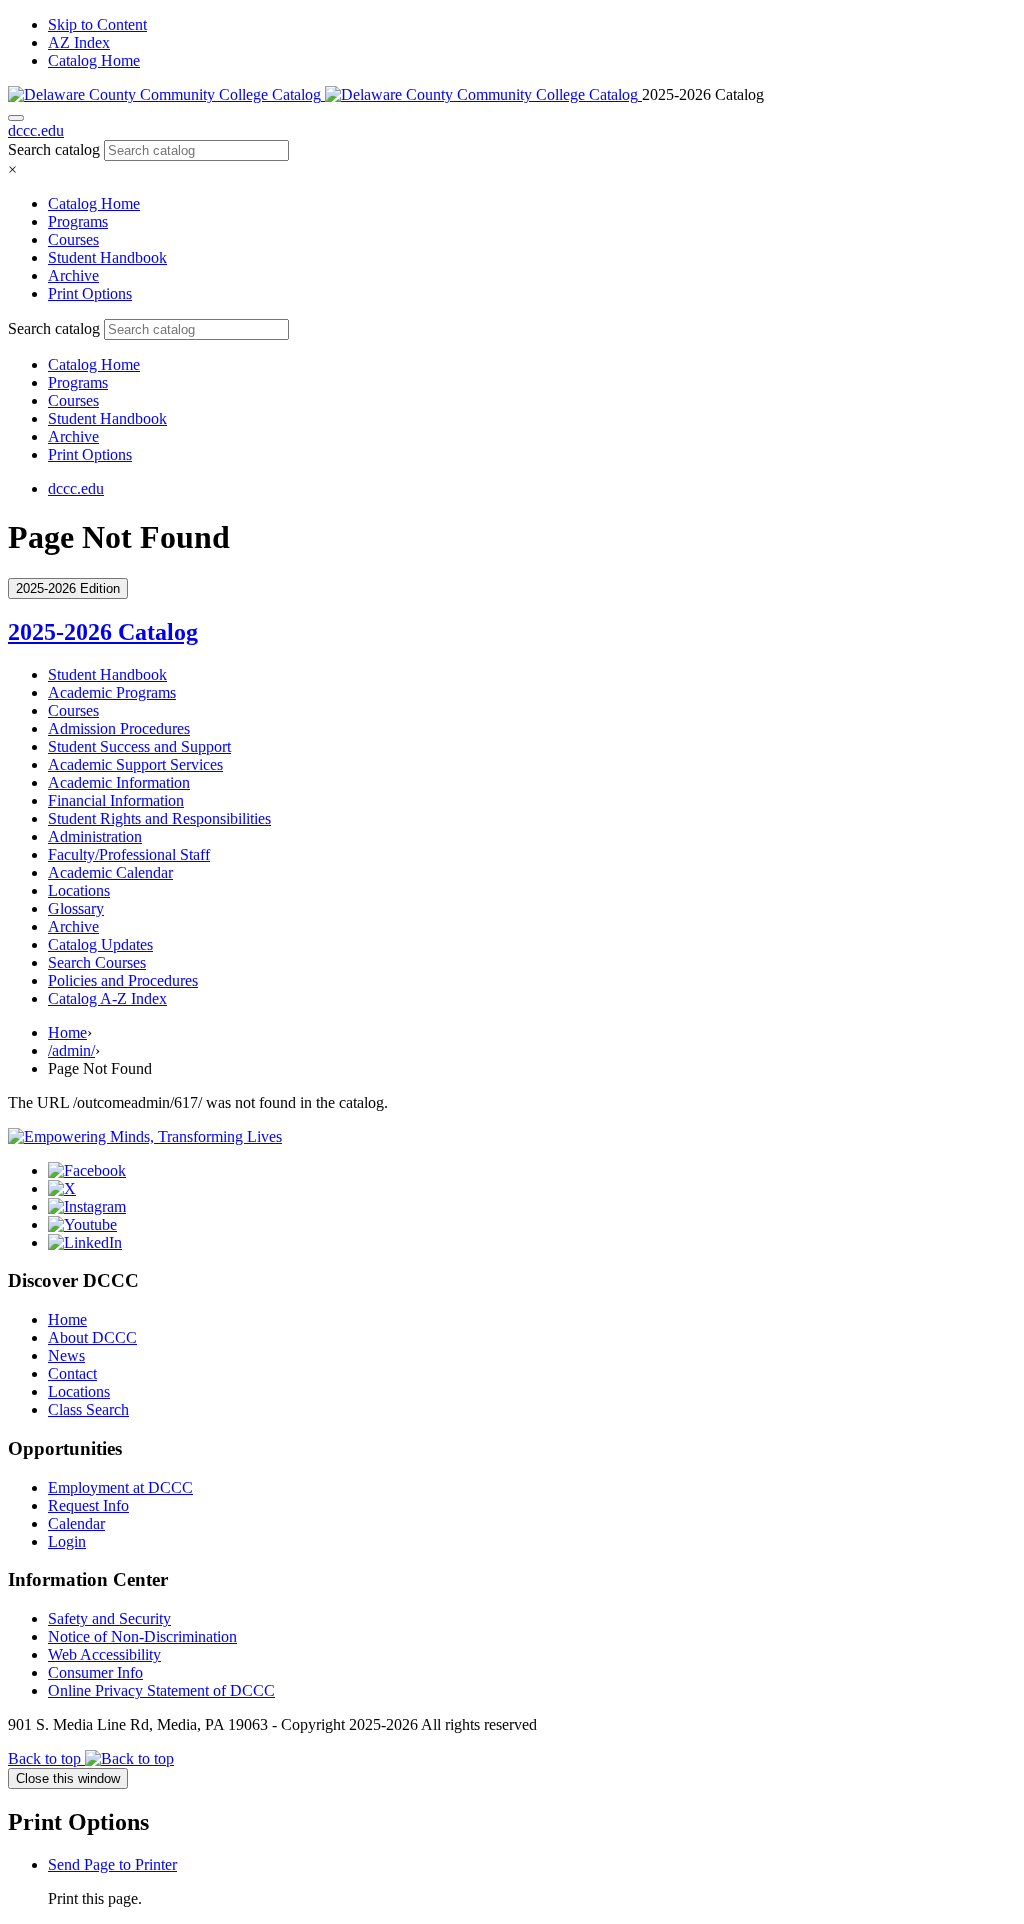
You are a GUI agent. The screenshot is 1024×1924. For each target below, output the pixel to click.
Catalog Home (94, 60)
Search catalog (54, 149)
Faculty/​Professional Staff (129, 854)
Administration (95, 836)
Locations (79, 890)
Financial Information (116, 800)
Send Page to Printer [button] (112, 1864)
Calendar (76, 1523)
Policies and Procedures (123, 980)
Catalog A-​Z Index (107, 998)
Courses (73, 239)
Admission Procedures (119, 728)
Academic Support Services (135, 764)
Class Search (88, 1409)
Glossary (76, 908)
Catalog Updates (100, 944)
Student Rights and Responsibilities (159, 818)
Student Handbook (107, 257)
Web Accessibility (104, 1654)
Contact (72, 1373)
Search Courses (97, 962)
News (66, 1355)
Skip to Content (97, 24)
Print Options (90, 293)
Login (67, 1541)
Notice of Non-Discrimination (142, 1636)
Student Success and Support (139, 746)
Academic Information (119, 782)
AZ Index (79, 42)
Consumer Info (95, 1672)
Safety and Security (109, 1618)
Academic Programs (112, 692)
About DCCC (92, 1337)
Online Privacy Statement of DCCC (161, 1690)
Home (67, 1032)
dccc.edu (36, 130)
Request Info (88, 1505)
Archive (73, 275)
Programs (78, 221)
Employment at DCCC (120, 1487)
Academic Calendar (110, 872)
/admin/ (71, 1050)
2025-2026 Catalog (103, 632)
